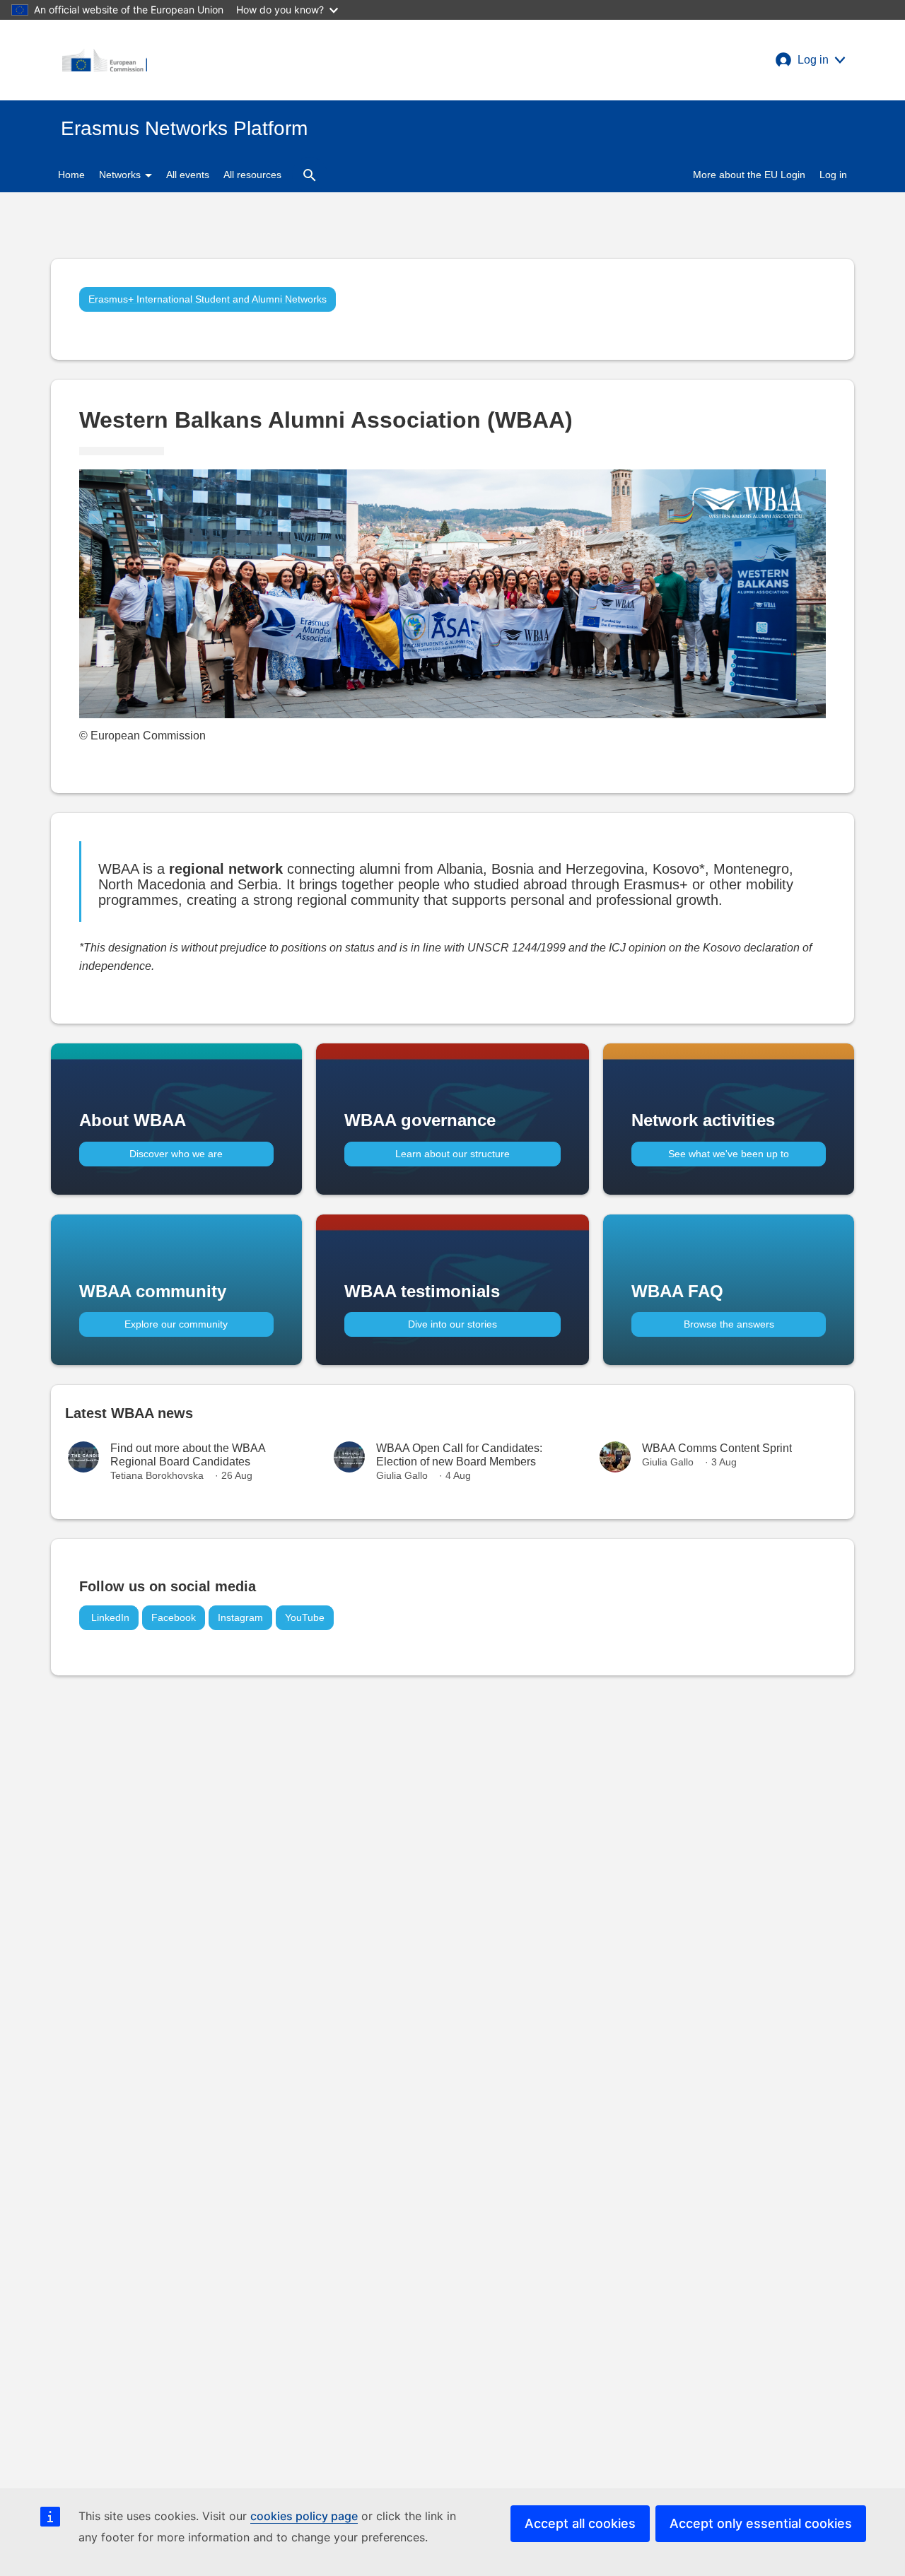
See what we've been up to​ (729, 1154)
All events (188, 175)
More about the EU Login (749, 175)
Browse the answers (729, 1324)
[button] (810, 60)
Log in (833, 175)
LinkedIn (109, 1617)
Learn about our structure (452, 1154)
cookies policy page (304, 2516)
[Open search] (310, 175)
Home (71, 175)
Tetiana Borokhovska (157, 1475)
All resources (252, 175)
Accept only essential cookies (761, 2523)
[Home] (105, 60)
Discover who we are (176, 1154)
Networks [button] (121, 175)
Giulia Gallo (402, 1475)
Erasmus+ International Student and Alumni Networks (208, 299)
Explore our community (176, 1324)
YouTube (305, 1617)
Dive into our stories (452, 1324)
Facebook (174, 1617)
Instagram (240, 1617)
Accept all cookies (580, 2523)
